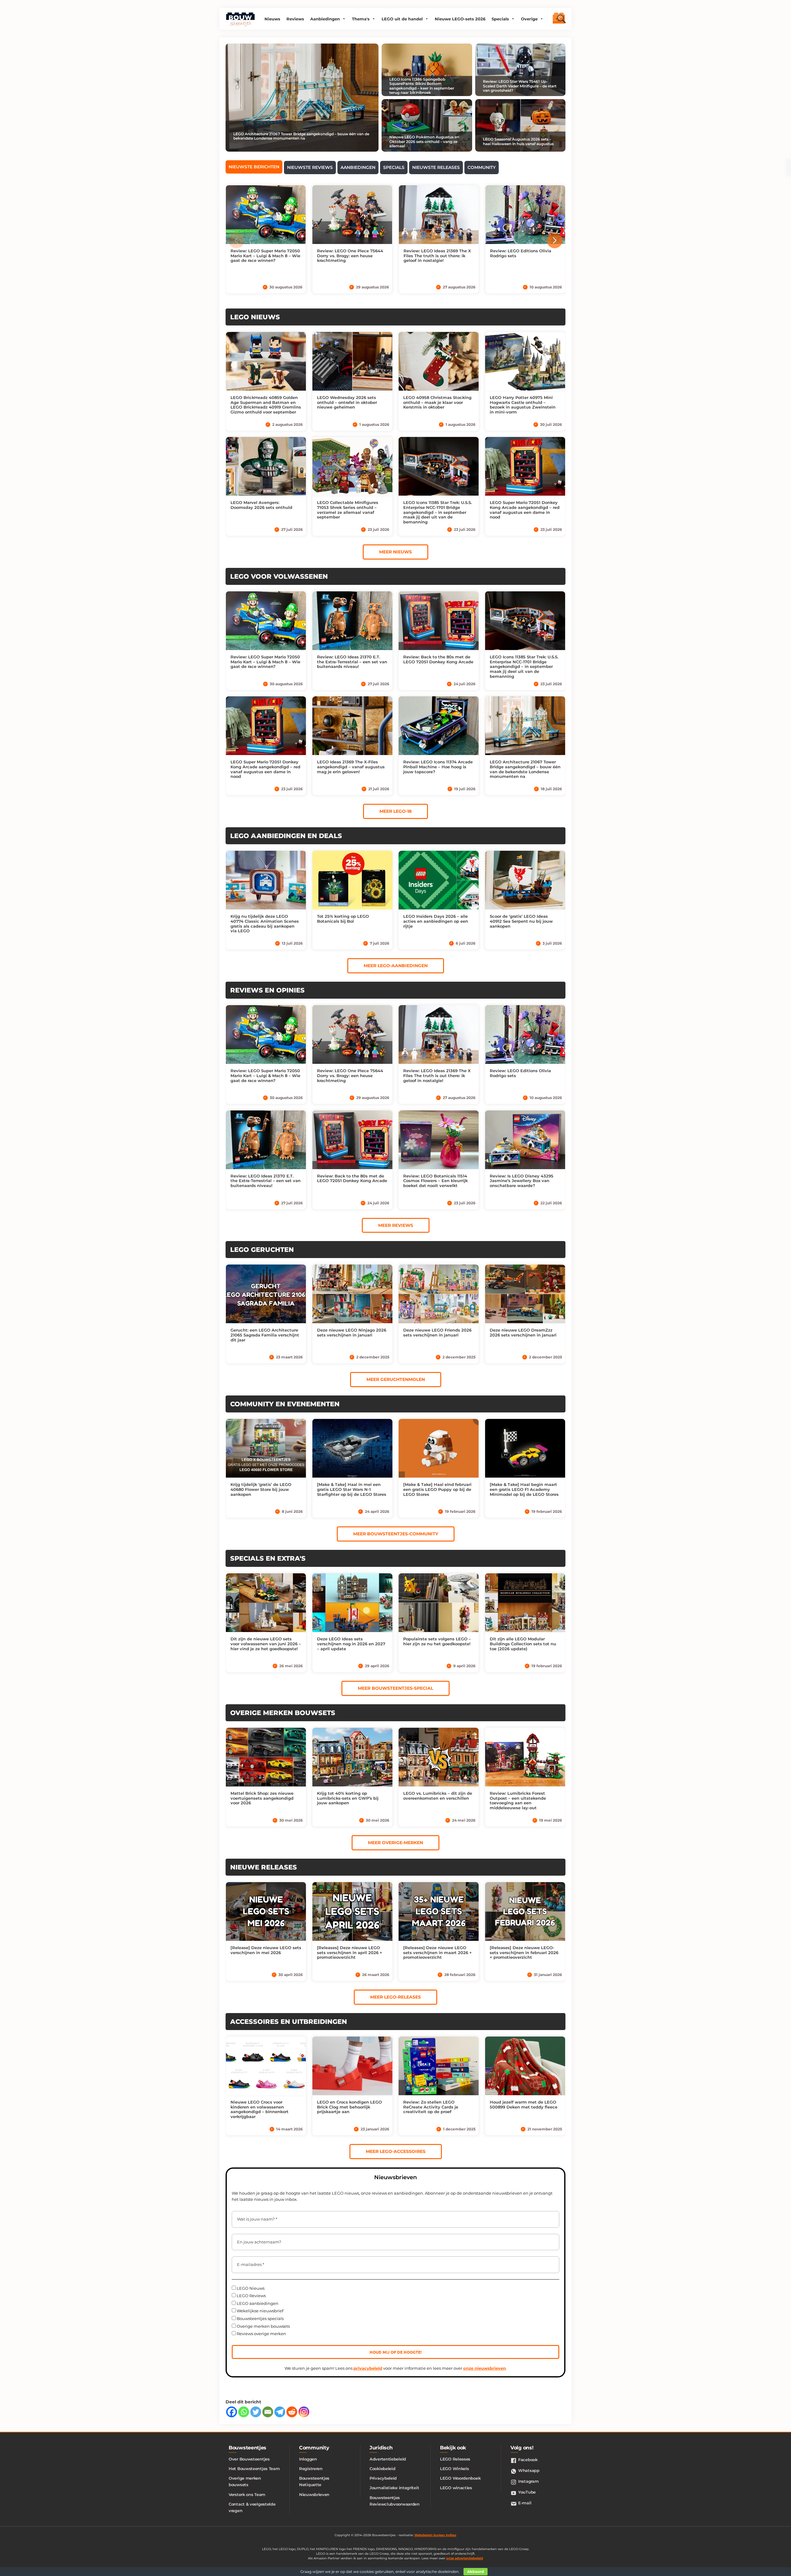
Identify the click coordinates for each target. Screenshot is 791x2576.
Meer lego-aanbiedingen (396, 966)
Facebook (528, 2460)
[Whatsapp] (244, 2412)
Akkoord (476, 2572)
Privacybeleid (383, 2478)
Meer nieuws (395, 552)
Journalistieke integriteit (394, 2488)
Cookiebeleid (382, 2469)
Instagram (528, 2481)
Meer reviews (396, 1225)
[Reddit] (292, 2412)
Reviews (295, 19)
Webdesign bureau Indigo (435, 2535)
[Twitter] (256, 2412)
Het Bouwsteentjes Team (254, 2469)
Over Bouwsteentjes (249, 2459)
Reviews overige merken (261, 2334)
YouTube (527, 2492)
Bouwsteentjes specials (260, 2318)
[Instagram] (304, 2412)
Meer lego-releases (395, 1997)
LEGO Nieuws (250, 2288)
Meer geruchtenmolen (396, 1379)
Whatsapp (529, 2470)
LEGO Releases (455, 2459)
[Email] (268, 2412)
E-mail (525, 2503)
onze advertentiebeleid (465, 2558)
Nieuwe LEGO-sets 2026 (460, 19)
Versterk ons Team (247, 2494)
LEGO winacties (456, 2488)
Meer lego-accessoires (396, 2151)
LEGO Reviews (251, 2296)
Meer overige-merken (395, 1843)
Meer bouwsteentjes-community (396, 1534)
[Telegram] (280, 2412)
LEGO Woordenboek (460, 2478)
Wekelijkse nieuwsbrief (260, 2311)
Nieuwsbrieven (314, 2494)
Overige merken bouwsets (263, 2326)
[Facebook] (232, 2412)
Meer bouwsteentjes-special (395, 1688)
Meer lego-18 (395, 811)
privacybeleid (368, 2368)
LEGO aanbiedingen (257, 2303)
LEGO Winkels (454, 2469)
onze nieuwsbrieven (484, 2368)
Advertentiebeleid (388, 2459)
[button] (555, 241)
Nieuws (272, 19)
